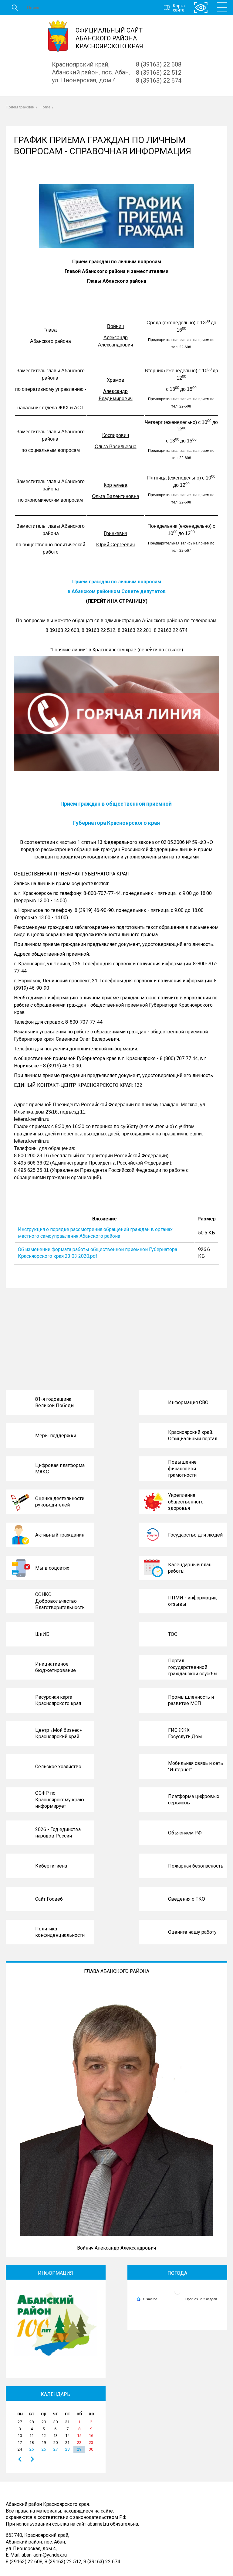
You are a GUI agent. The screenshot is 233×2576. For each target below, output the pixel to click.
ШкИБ (42, 1634)
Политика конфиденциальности (60, 1932)
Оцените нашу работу (192, 1932)
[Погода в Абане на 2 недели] (201, 2299)
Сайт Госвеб (49, 1899)
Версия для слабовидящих (201, 8)
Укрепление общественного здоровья (186, 1502)
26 (44, 2449)
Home (45, 107)
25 (32, 2449)
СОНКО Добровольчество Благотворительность (60, 1601)
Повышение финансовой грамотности (182, 1469)
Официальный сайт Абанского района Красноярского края (109, 38)
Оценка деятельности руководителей (60, 1502)
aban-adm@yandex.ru (44, 2555)
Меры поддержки (56, 1436)
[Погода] (147, 2299)
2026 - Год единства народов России (58, 1833)
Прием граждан (20, 107)
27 (56, 2449)
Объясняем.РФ (185, 1833)
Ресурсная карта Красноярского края (58, 1700)
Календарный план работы (190, 1568)
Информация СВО (188, 1402)
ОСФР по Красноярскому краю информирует (60, 1800)
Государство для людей (195, 1535)
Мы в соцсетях (52, 1568)
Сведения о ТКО (187, 1899)
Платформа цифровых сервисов (194, 1800)
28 (67, 2449)
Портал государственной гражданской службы (193, 1667)
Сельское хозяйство (58, 1767)
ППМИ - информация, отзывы (193, 1601)
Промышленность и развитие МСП (191, 1700)
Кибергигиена (51, 1866)
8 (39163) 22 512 (159, 73)
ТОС (173, 1634)
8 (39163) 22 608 (159, 64)
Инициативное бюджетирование (56, 1667)
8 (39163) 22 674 (159, 80)
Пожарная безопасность (196, 1866)
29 (79, 2449)
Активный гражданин (60, 1535)
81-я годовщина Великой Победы (55, 1402)
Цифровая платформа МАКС (60, 1469)
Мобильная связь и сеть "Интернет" (196, 1767)
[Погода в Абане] (177, 2294)
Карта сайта (179, 8)
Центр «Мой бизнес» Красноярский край (59, 1733)
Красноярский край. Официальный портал (193, 1436)
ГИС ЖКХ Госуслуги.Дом (185, 1733)
